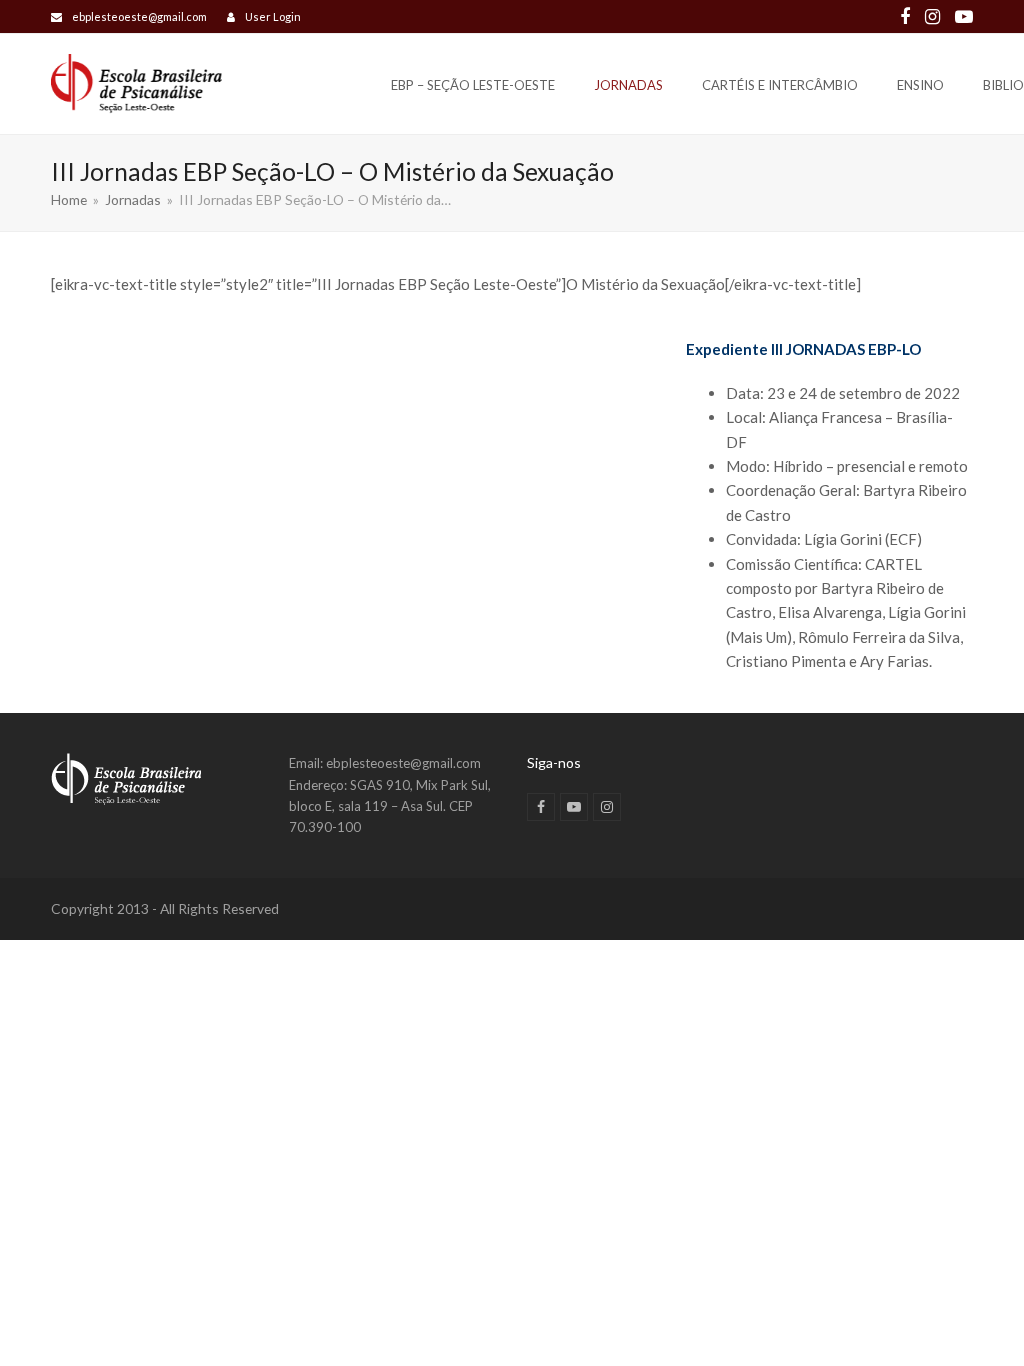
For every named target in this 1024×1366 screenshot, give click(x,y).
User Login (273, 16)
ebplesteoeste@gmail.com (139, 16)
